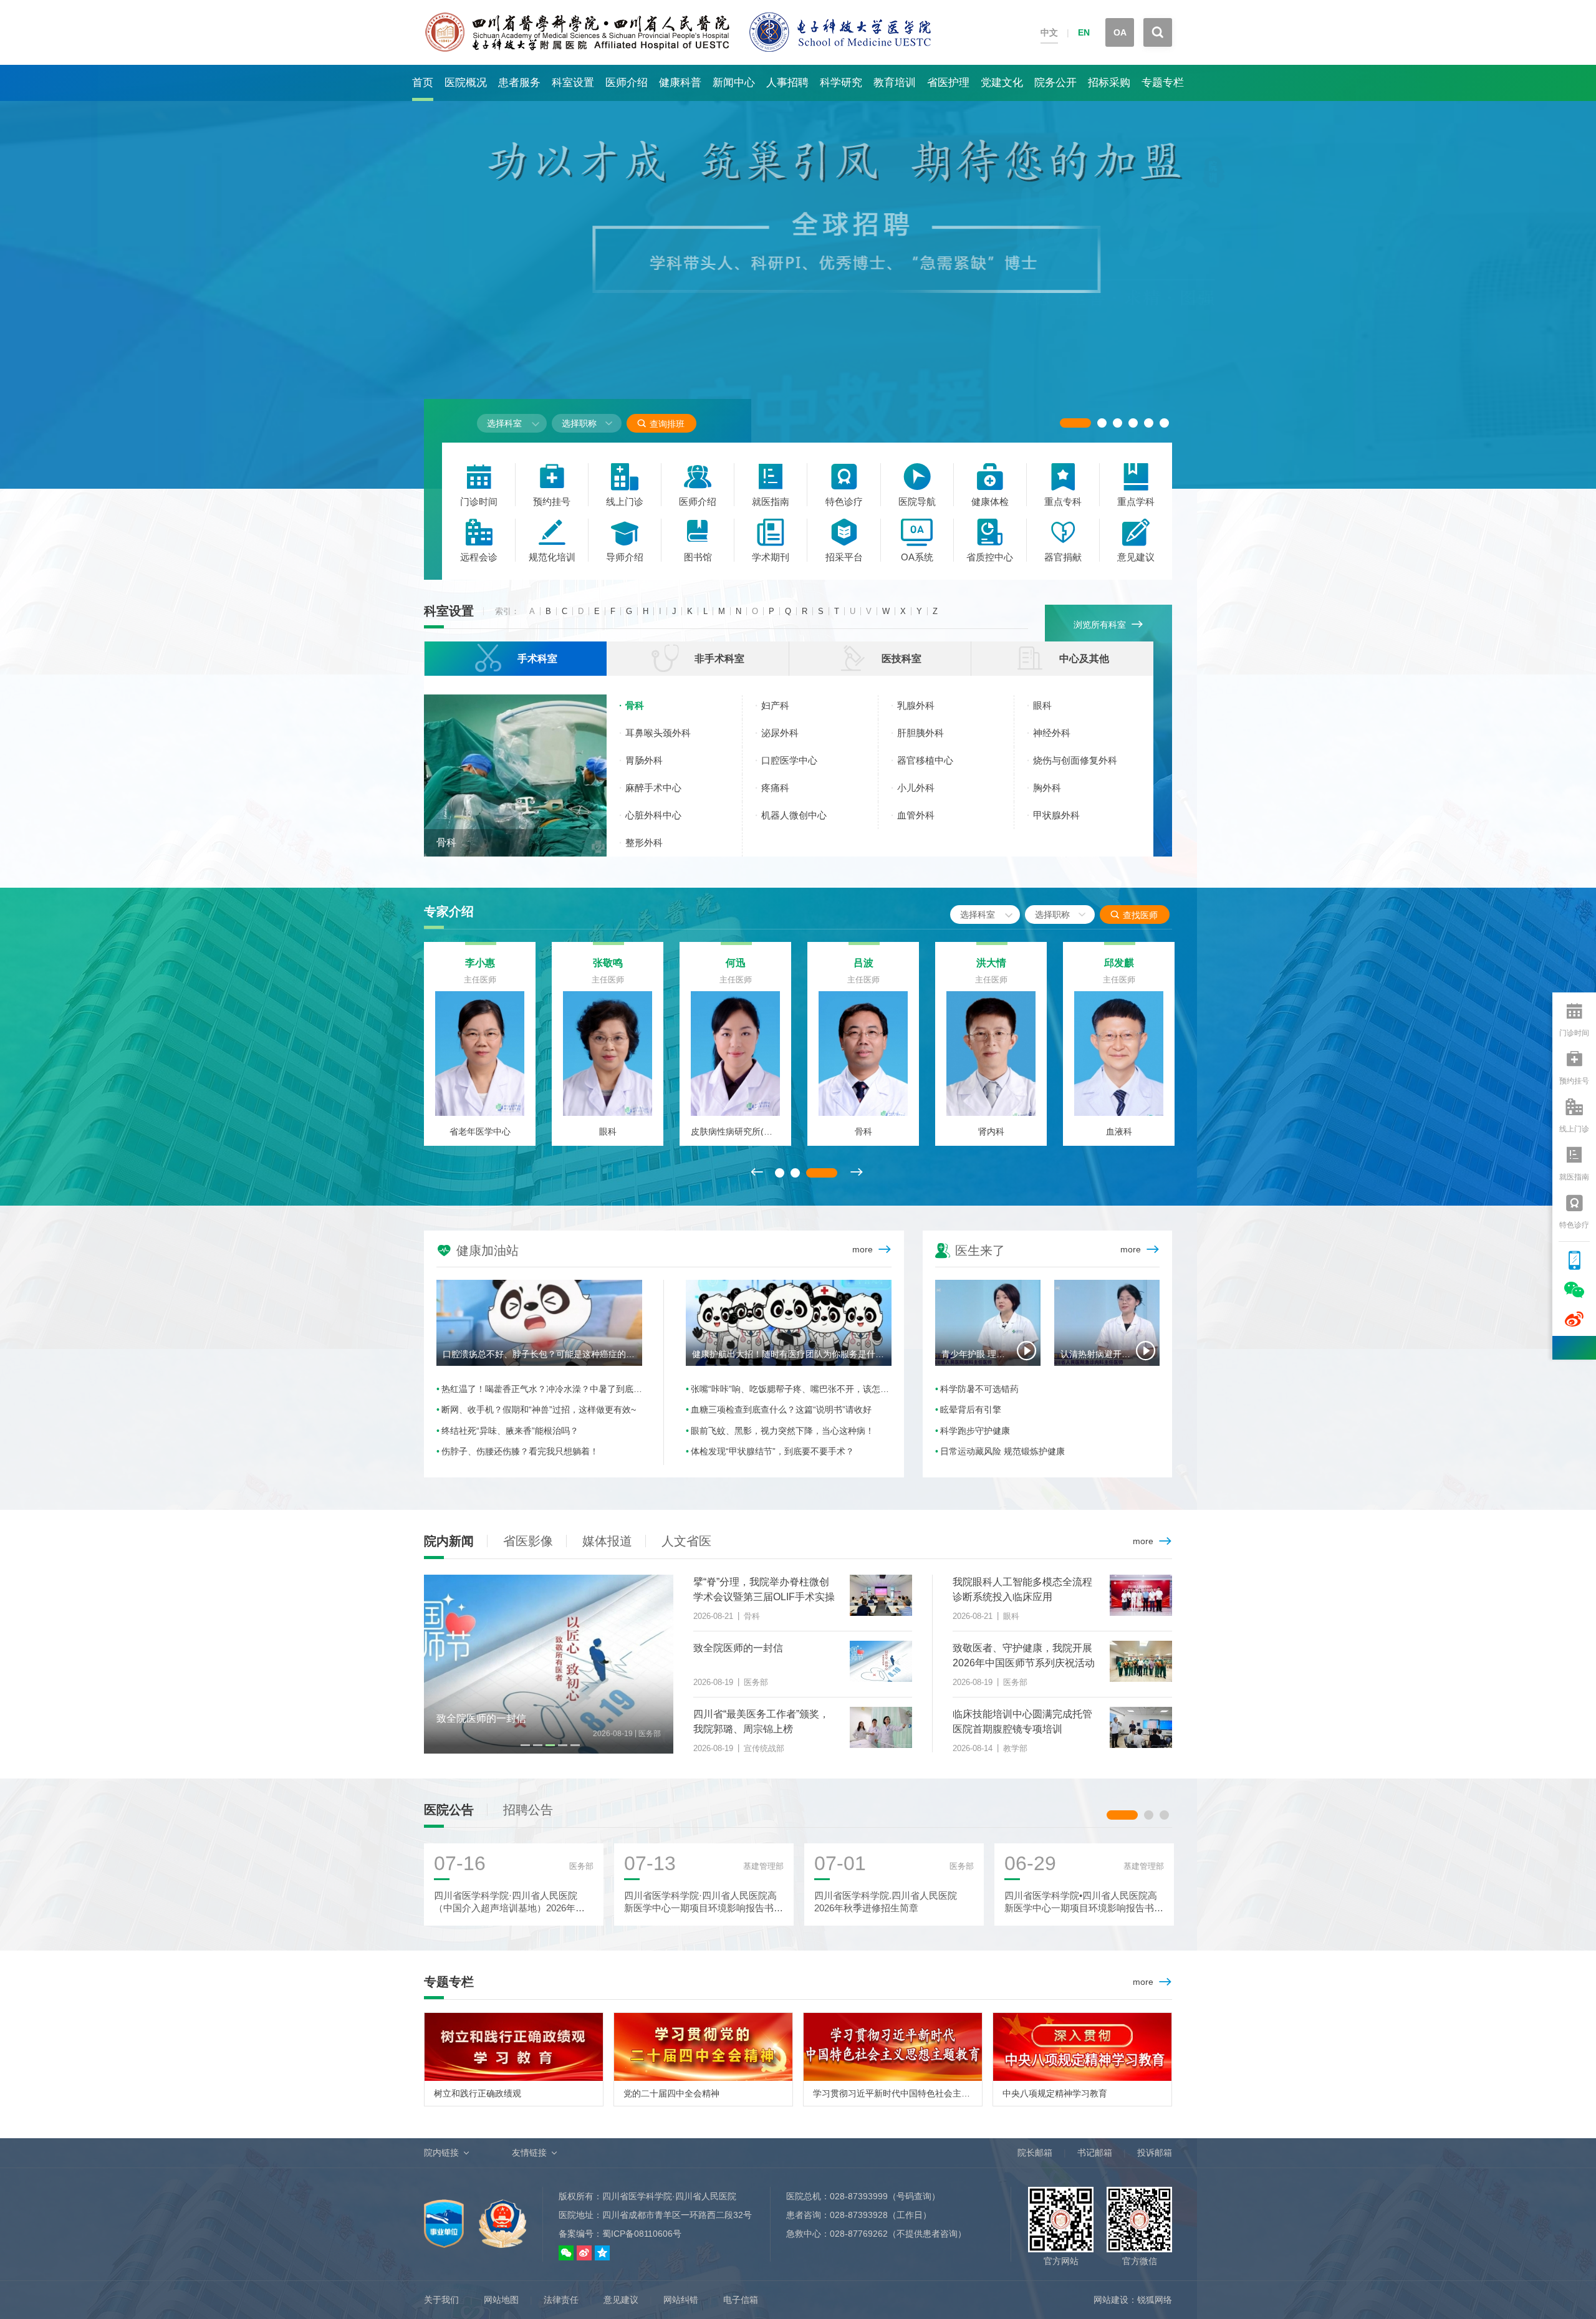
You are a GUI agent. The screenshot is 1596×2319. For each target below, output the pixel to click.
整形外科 (644, 843)
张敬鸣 (991, 963)
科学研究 (841, 83)
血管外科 (916, 815)
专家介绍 (449, 911)
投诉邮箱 (1155, 2153)
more (863, 1249)
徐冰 (608, 963)
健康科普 (680, 83)
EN (1084, 32)
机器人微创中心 (794, 815)
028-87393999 (859, 2196)
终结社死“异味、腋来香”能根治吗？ (510, 1431)
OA (1120, 32)
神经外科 (1052, 733)
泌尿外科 (780, 733)
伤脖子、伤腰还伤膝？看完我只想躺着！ (520, 1451)
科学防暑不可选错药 (979, 1389)
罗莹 (736, 963)
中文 (1049, 32)
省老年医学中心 (863, 1131)
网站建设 (1111, 2300)
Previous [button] (756, 1172)
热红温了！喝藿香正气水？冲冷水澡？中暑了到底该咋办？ (542, 1389)
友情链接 (529, 2153)
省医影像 (528, 1541)
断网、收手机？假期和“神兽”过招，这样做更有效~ (539, 1409)
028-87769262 (859, 2234)
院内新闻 (449, 1541)
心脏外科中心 (653, 815)
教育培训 (895, 83)
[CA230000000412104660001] (445, 2217)
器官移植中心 (925, 760)
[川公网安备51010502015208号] (502, 2217)
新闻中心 (734, 83)
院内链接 (441, 2153)
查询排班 (661, 424)
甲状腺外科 (1056, 815)
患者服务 (519, 83)
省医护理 (948, 83)
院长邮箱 (1035, 2153)
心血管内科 (736, 1131)
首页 (423, 83)
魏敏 (480, 963)
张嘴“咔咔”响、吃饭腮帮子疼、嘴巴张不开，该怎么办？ (791, 1389)
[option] (798, 277)
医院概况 (466, 83)
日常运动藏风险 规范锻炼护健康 (1002, 1451)
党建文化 (1002, 83)
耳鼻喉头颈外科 (658, 733)
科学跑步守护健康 (975, 1431)
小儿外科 (916, 788)
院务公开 (1055, 83)
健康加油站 (478, 1249)
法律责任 (561, 2300)
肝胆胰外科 (921, 733)
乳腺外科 (916, 705)
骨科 (446, 843)
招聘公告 (528, 1810)
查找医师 (1134, 915)
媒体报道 (607, 1541)
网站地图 (501, 2300)
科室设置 (573, 83)
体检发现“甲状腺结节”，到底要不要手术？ (772, 1451)
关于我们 (441, 2300)
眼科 (1042, 705)
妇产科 (775, 705)
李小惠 (863, 963)
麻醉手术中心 (653, 788)
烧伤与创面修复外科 (1075, 760)
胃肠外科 (644, 760)
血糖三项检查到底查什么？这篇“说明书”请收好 (781, 1409)
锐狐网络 (1155, 2300)
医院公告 (449, 1810)
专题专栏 (1163, 83)
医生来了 (970, 1249)
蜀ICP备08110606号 (642, 2234)
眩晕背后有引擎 (971, 1409)
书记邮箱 (1095, 2153)
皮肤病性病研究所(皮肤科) (1119, 1131)
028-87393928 (859, 2215)
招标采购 (1109, 83)
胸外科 (1047, 788)
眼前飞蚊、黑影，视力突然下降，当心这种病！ (782, 1431)
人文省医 (686, 1541)
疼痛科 (775, 788)
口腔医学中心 (789, 760)
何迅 (1119, 963)
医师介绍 (627, 83)
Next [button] (856, 1172)
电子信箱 (741, 2300)
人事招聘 (787, 83)
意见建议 (621, 2300)
